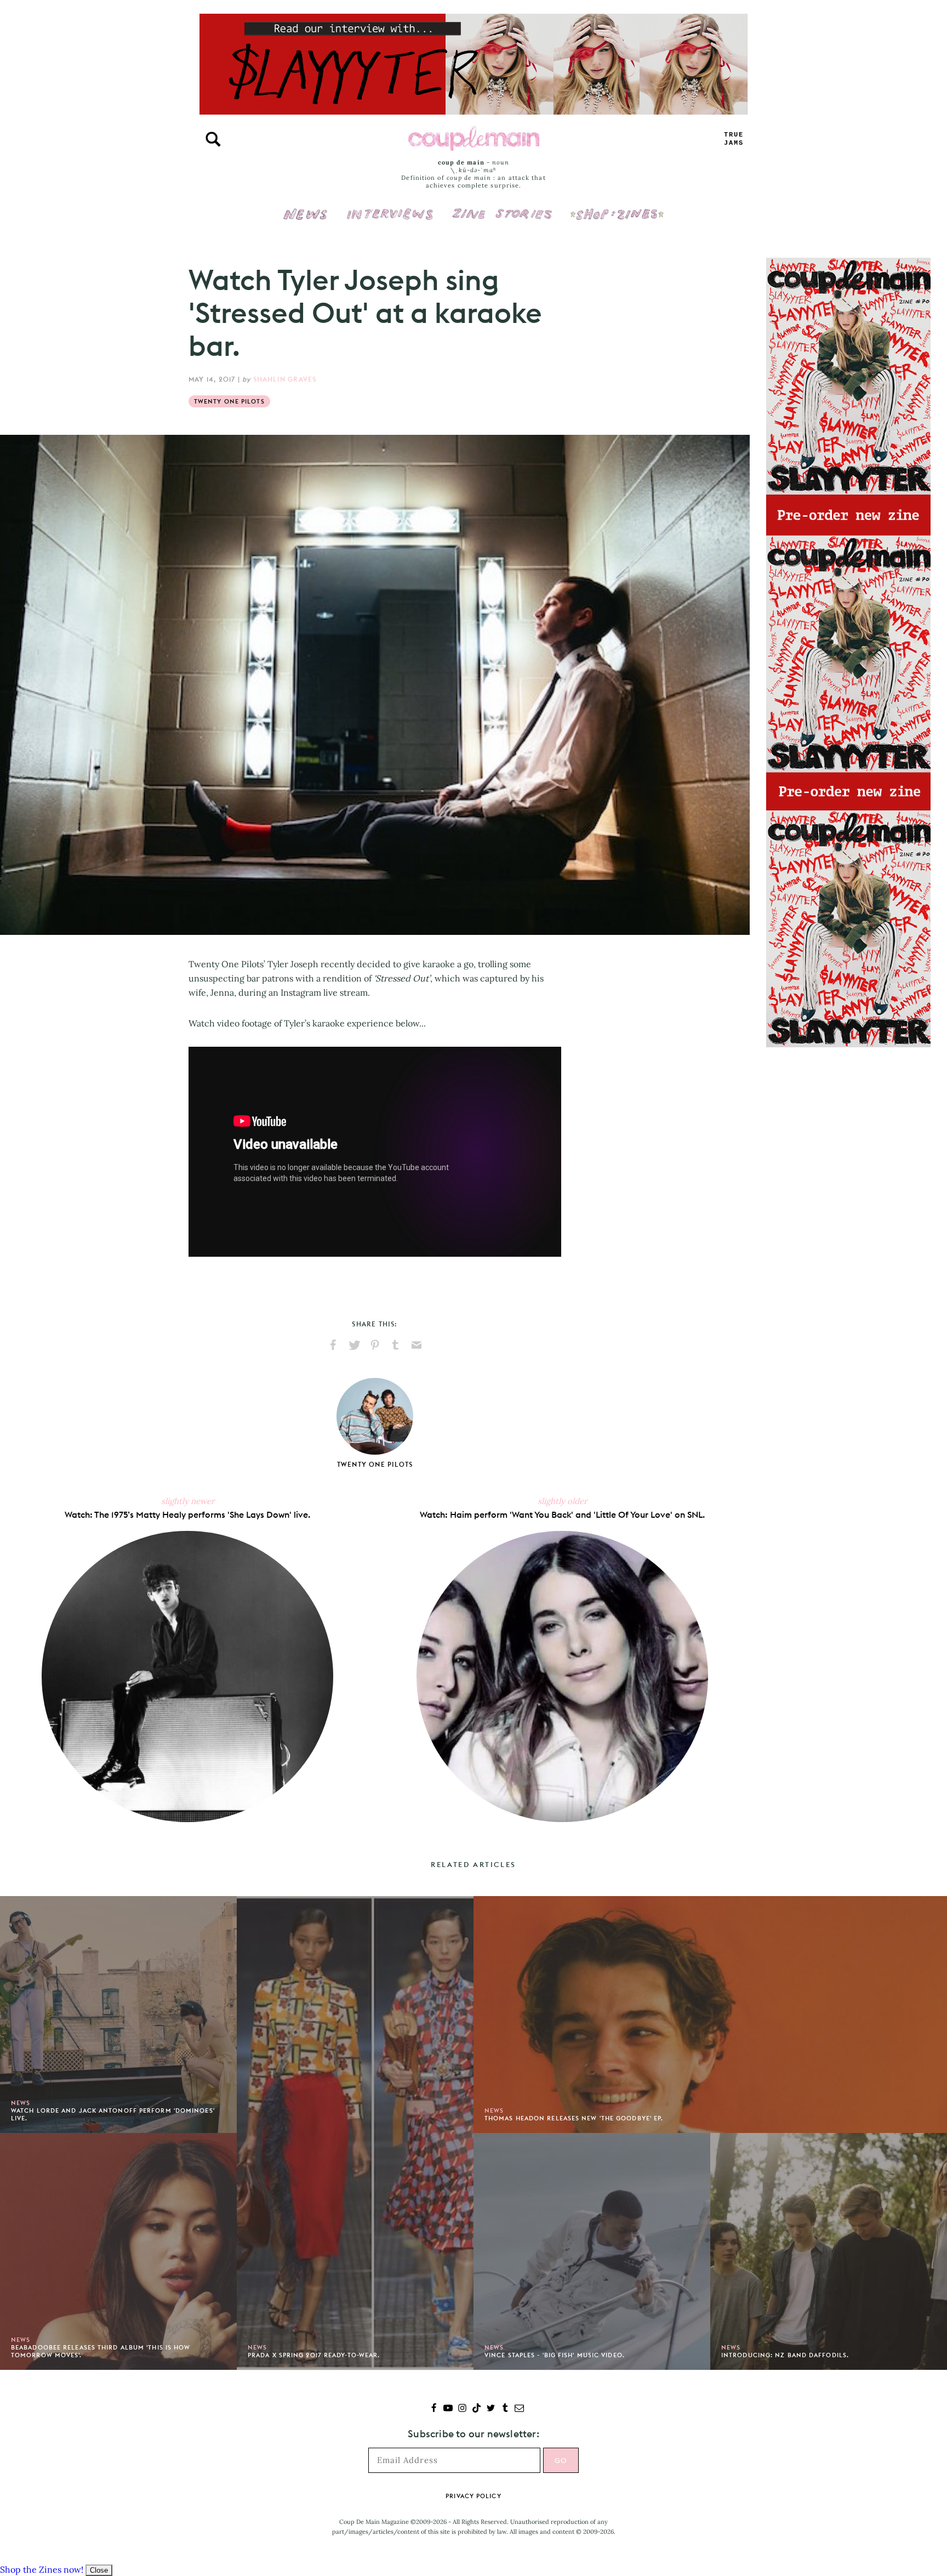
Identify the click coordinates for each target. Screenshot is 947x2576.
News (306, 220)
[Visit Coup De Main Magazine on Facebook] (434, 2409)
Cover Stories (502, 207)
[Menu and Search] (213, 139)
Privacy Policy (473, 2496)
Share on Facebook (333, 1345)
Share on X (354, 1345)
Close (99, 2570)
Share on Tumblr (396, 1345)
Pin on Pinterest (375, 1345)
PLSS (734, 139)
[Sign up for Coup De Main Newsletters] (519, 2409)
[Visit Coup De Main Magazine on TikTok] (477, 2409)
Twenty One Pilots (229, 401)
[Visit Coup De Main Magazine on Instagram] (462, 2409)
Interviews (390, 207)
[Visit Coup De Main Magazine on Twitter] (491, 2409)
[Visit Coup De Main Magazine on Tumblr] (505, 2409)
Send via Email (417, 1345)
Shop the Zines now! (42, 2569)
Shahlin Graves (285, 379)
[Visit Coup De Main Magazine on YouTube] (448, 2409)
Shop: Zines (617, 207)
